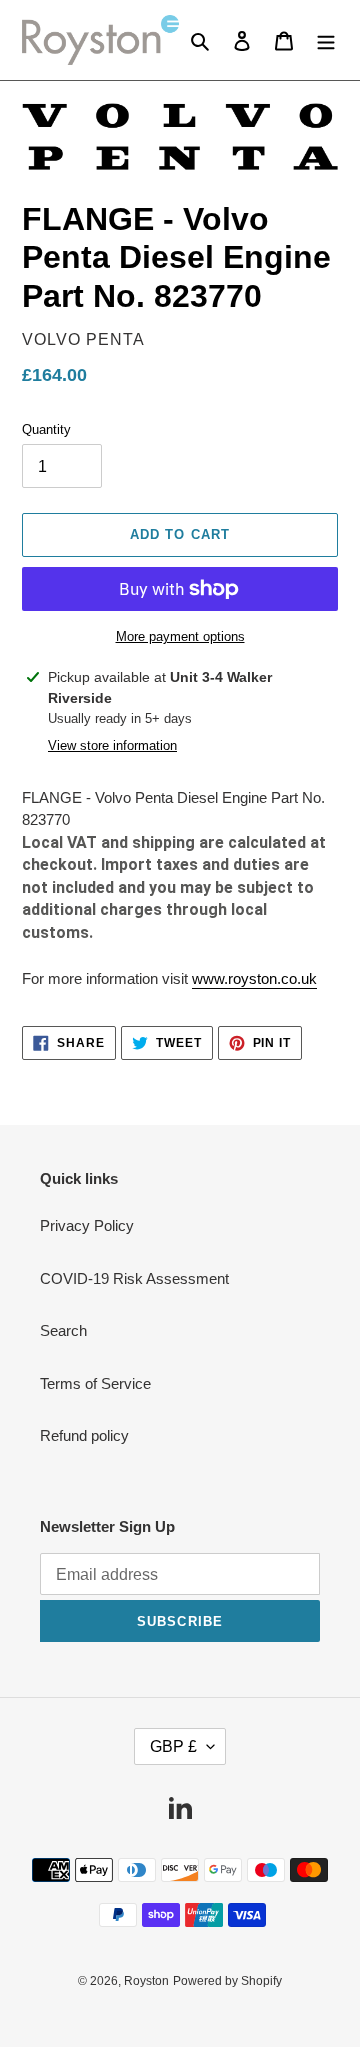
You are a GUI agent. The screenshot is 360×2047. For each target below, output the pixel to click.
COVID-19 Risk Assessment (134, 1278)
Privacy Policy (87, 1225)
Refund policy (84, 1435)
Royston (146, 1981)
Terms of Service (95, 1383)
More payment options (180, 636)
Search (63, 1330)
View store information (112, 745)
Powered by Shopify (227, 1981)
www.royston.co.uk (254, 978)
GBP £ (173, 1746)
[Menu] (326, 40)
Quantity (46, 429)
